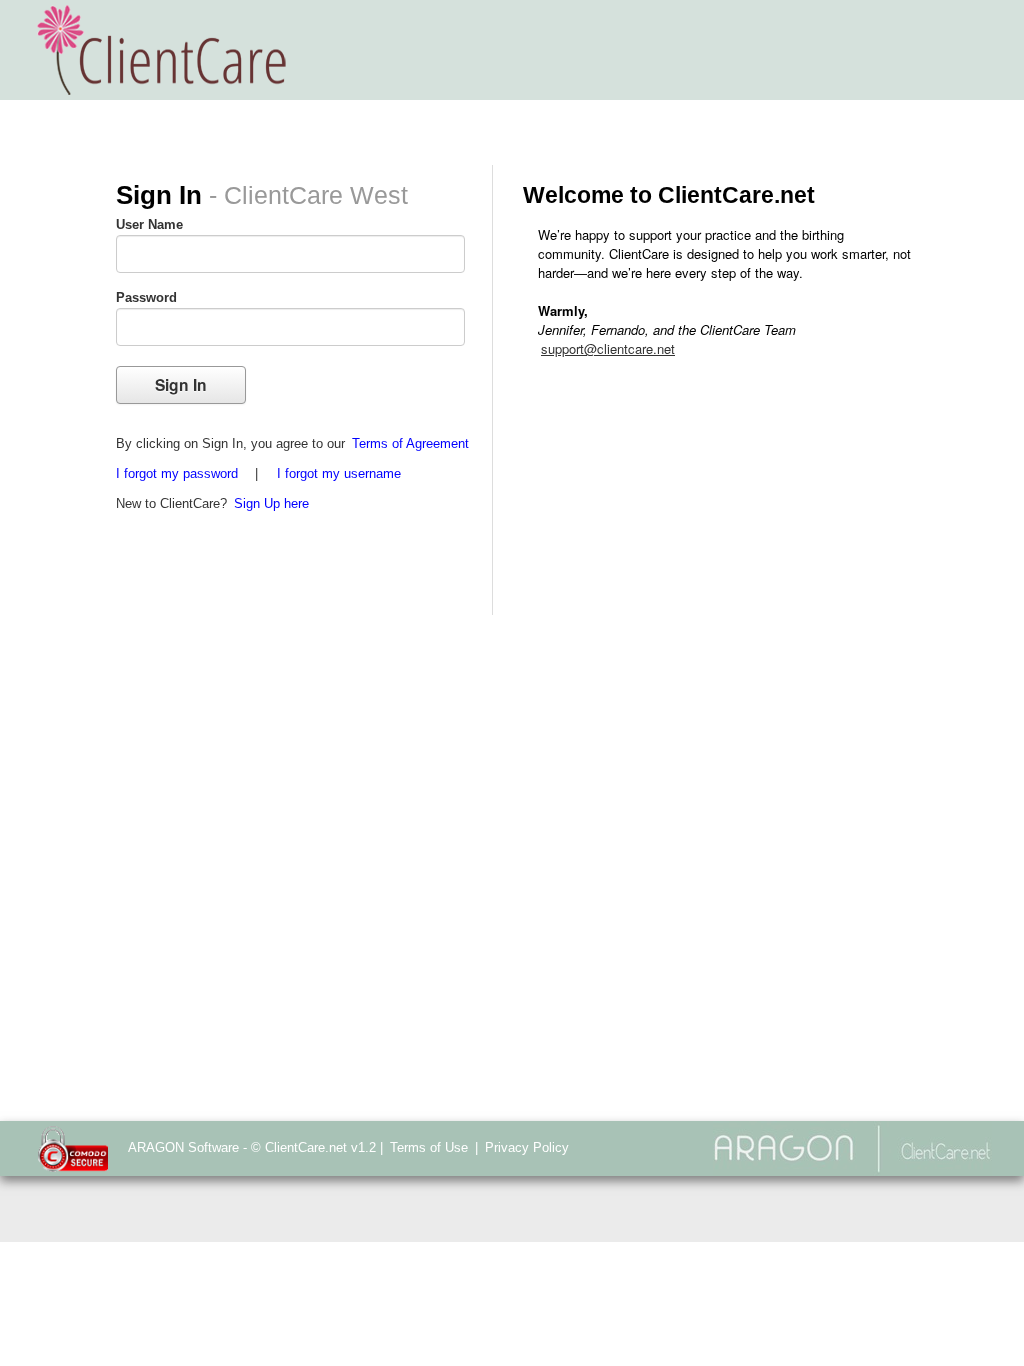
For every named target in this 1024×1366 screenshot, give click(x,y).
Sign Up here (271, 503)
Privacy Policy (527, 1147)
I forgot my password (177, 473)
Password (146, 297)
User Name (149, 224)
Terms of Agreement (410, 443)
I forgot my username (339, 473)
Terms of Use (429, 1147)
